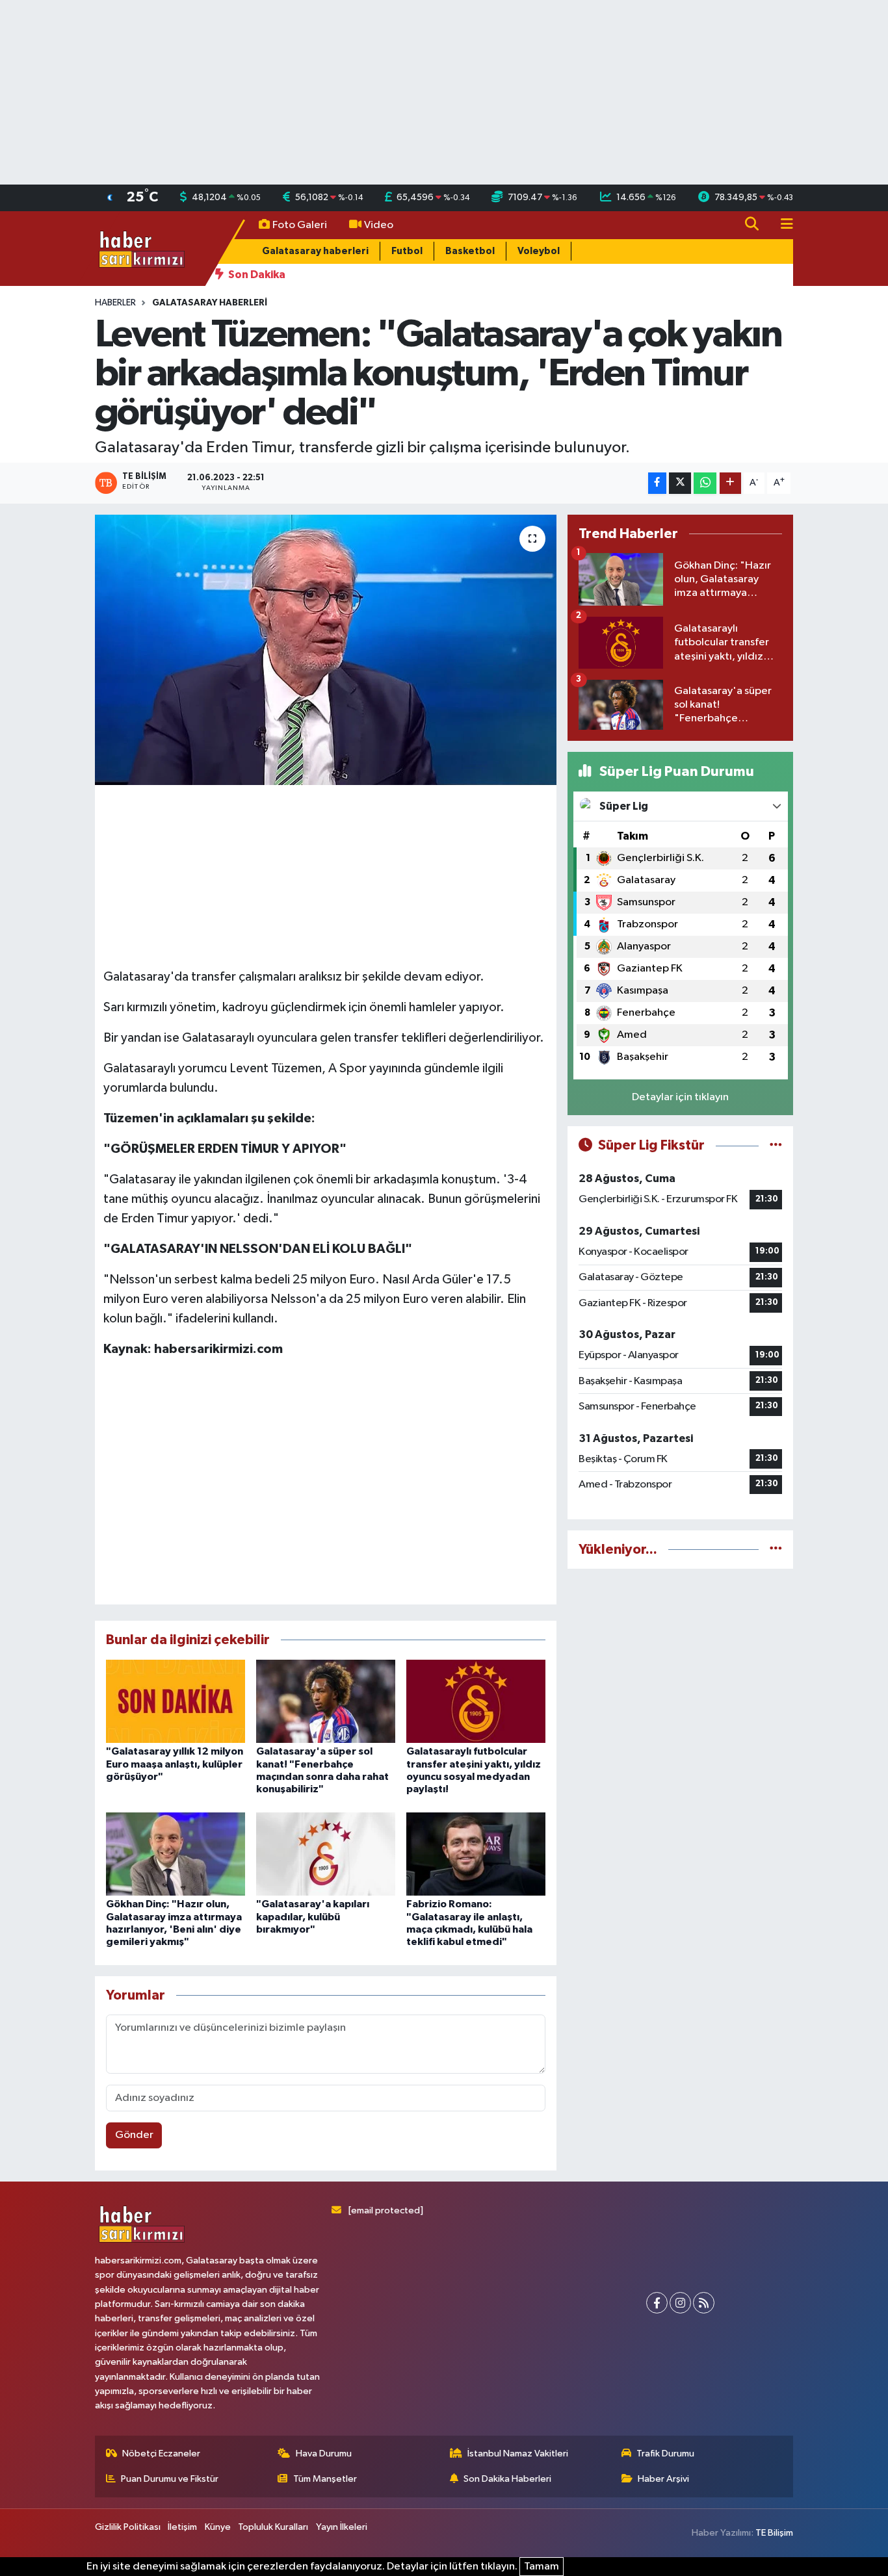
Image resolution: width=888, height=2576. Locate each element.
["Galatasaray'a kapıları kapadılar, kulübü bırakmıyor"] (326, 1854)
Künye (218, 2527)
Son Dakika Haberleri (507, 2479)
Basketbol (470, 251)
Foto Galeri (300, 225)
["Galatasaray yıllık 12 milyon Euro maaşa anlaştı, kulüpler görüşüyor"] (176, 1701)
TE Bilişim (774, 2533)
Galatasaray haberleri (315, 251)
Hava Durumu (324, 2454)
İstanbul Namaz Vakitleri (518, 2454)
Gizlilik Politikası (128, 2527)
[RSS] (704, 2303)
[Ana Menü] (781, 225)
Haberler (115, 303)
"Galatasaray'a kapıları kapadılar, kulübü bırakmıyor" (313, 1916)
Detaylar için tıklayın (680, 1097)
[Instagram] (680, 2303)
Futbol (407, 251)
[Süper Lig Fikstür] (776, 1145)
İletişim (182, 2527)
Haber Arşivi (663, 2479)
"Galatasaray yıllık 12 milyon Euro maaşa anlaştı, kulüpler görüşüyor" (175, 1764)
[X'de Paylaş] (680, 483)
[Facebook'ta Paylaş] (657, 483)
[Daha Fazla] (730, 483)
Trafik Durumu (665, 2454)
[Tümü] (776, 1550)
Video (379, 225)
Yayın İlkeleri (342, 2527)
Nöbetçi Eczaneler (161, 2454)
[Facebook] (657, 2303)
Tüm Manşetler (325, 2479)
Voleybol (539, 251)
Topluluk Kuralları (273, 2527)
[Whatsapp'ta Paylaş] (705, 483)
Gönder (134, 2135)
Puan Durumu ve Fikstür (170, 2479)
